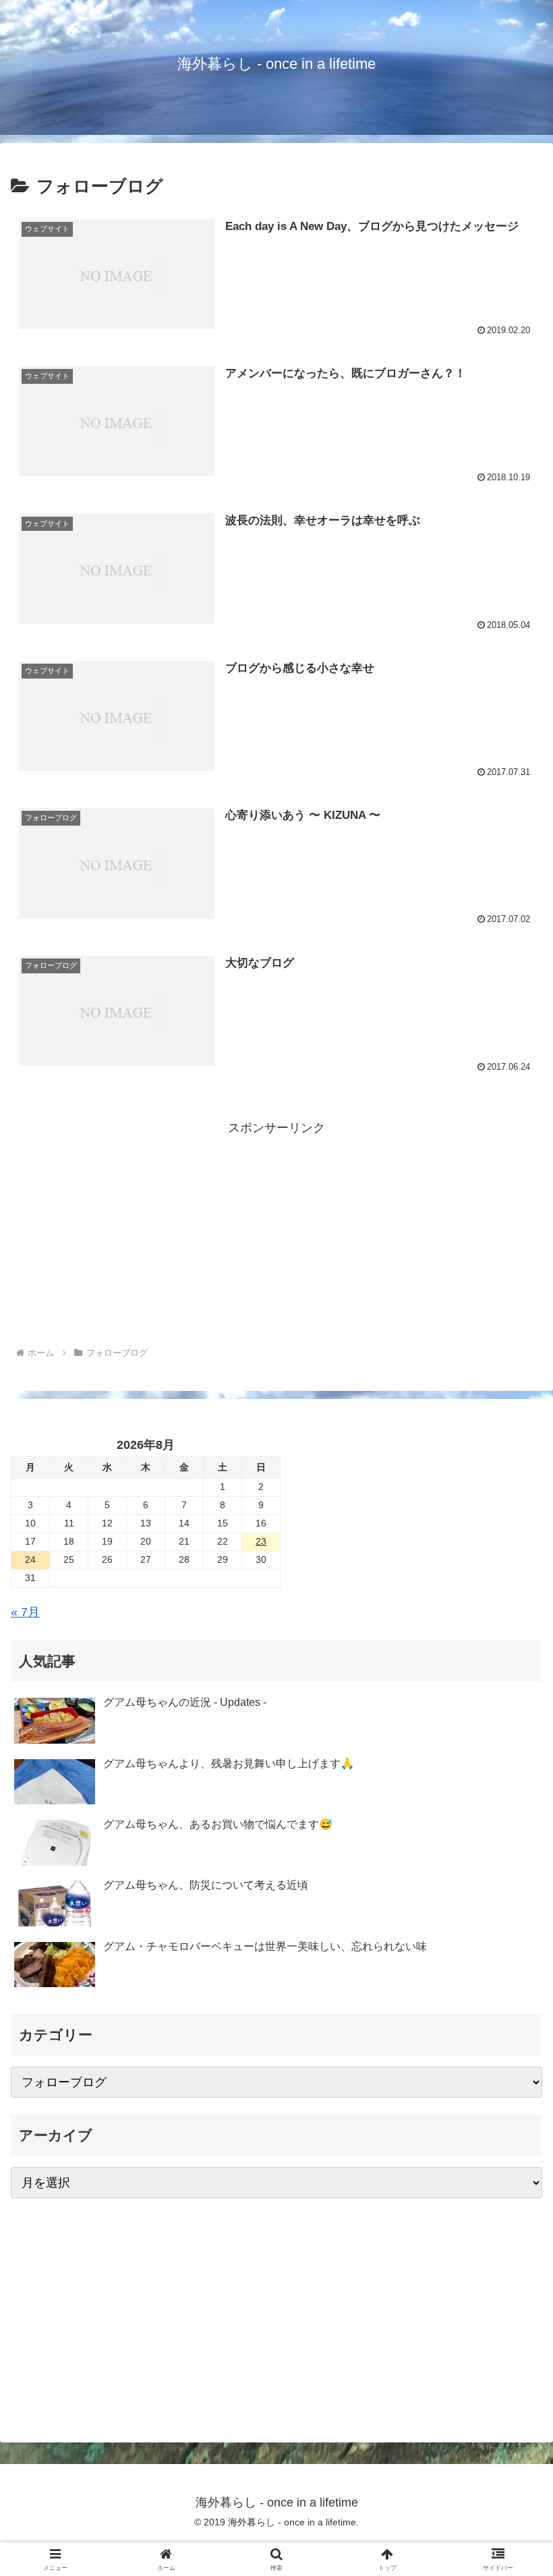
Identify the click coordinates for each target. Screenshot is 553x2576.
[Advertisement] (276, 1234)
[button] (512, 2028)
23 (261, 1541)
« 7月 (25, 1612)
